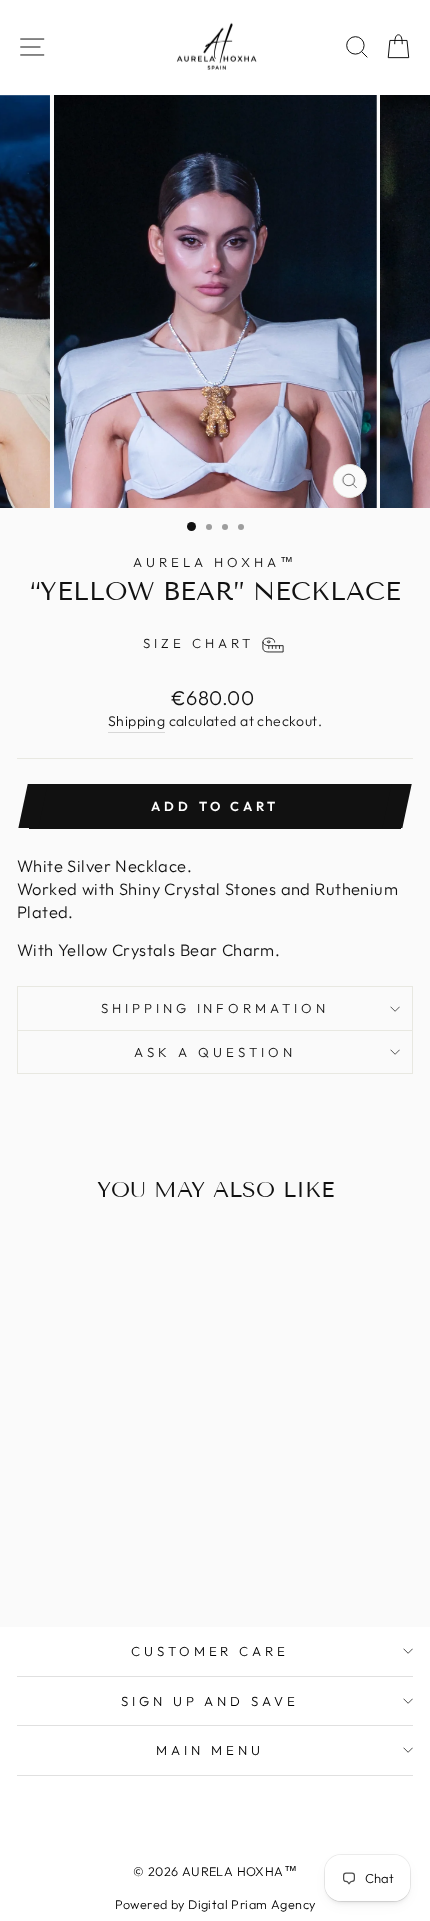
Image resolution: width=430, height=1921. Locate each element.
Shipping (136, 721)
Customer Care (210, 1651)
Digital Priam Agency (251, 1904)
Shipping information (215, 1008)
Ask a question (215, 1052)
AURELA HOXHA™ (215, 562)
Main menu (210, 1750)
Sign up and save (210, 1701)
